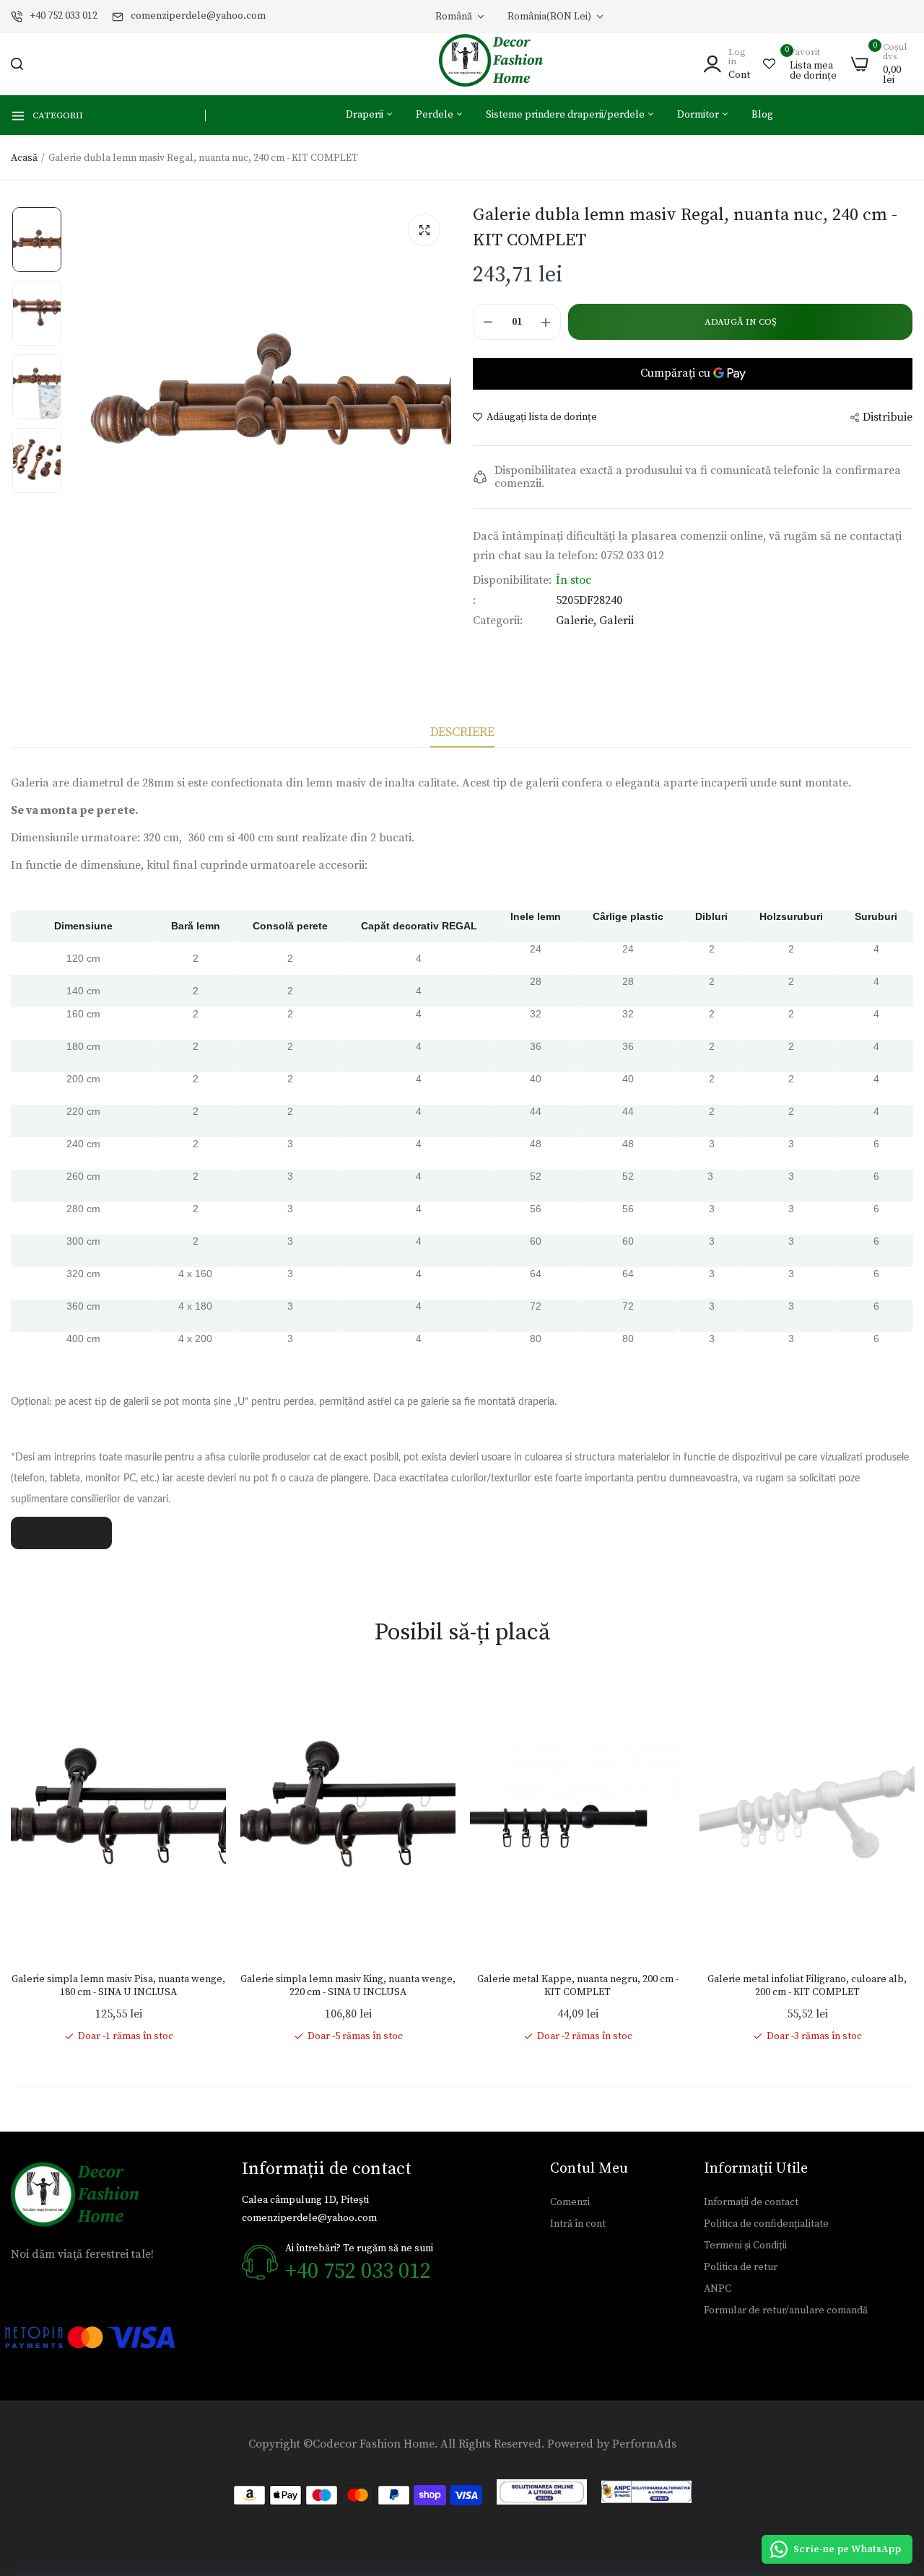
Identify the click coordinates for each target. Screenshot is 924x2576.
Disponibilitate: (512, 580)
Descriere (462, 732)
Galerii (616, 621)
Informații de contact (751, 2202)
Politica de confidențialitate (766, 2224)
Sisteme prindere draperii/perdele (566, 115)
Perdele (436, 115)
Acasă (24, 158)
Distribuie (888, 417)
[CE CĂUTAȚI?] (17, 64)
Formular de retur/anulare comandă (786, 2310)
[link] (201, 1701)
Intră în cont (578, 2224)
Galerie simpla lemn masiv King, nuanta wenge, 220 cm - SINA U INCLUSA (348, 1986)
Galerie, (577, 621)
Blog (762, 115)
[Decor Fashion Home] (500, 64)
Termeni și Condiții (745, 2246)
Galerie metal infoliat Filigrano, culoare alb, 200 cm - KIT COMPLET (807, 1986)
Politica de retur (741, 2267)
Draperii (366, 115)
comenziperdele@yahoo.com (198, 16)
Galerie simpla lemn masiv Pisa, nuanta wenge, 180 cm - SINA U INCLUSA (118, 1986)
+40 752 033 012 (64, 16)
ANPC (718, 2289)
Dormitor (699, 115)
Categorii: (498, 621)
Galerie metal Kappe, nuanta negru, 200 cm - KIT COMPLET (578, 1986)
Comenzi (570, 2202)
